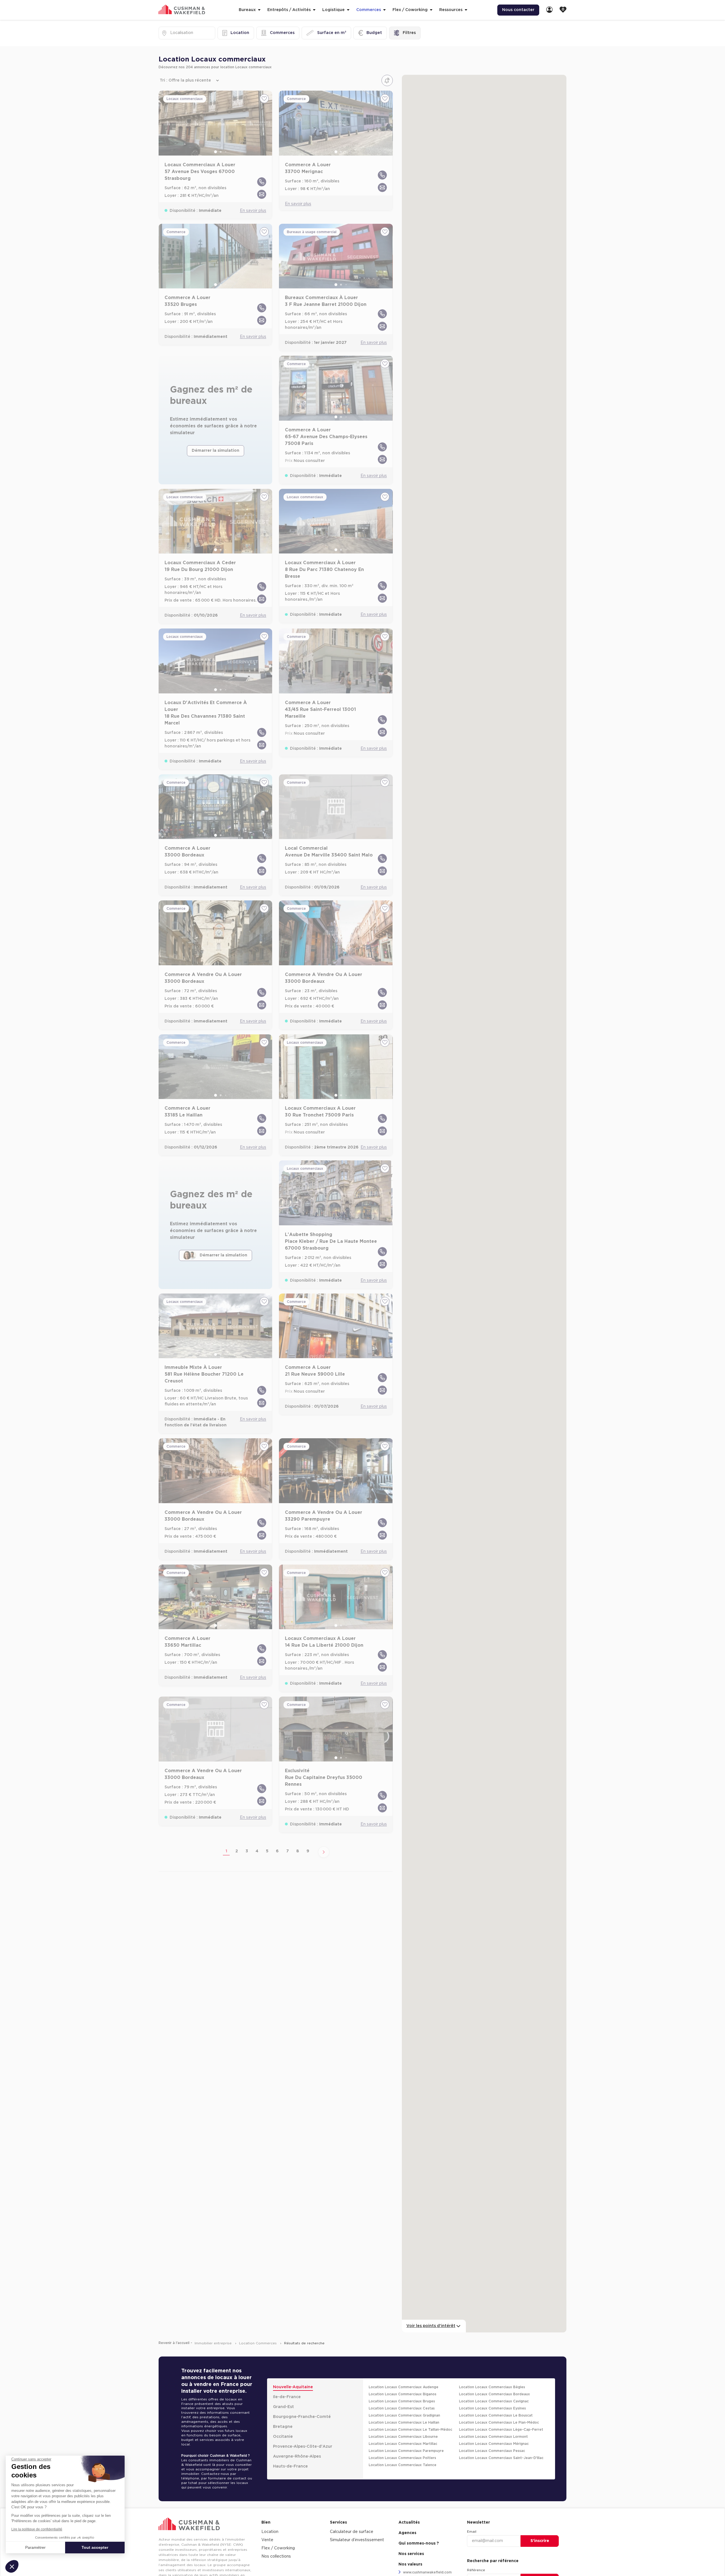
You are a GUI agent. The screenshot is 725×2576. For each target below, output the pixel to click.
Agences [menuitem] (407, 2533)
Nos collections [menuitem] (276, 2556)
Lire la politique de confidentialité (37, 2529)
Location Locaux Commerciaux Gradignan (404, 2415)
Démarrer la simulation (216, 451)
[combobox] (171, 33)
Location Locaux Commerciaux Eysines (492, 2408)
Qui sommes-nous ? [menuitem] (419, 2543)
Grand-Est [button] (283, 2407)
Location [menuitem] (270, 2532)
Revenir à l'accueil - (175, 2343)
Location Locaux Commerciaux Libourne (403, 2437)
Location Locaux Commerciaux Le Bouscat (496, 2415)
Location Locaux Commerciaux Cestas (402, 2408)
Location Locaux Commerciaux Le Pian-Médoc (499, 2422)
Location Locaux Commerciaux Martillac (403, 2444)
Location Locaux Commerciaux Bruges (402, 2401)
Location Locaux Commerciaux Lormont (493, 2437)
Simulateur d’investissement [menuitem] (357, 2540)
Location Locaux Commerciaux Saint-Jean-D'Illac (501, 2458)
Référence (476, 2570)
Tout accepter (95, 2547)
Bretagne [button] (283, 2427)
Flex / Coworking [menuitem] (278, 2548)
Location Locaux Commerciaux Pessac (492, 2451)
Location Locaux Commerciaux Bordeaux (494, 2394)
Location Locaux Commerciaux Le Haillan (404, 2422)
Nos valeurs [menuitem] (410, 2564)
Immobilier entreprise (214, 2343)
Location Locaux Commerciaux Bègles (492, 2387)
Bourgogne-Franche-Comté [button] (302, 2417)
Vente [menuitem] (267, 2540)
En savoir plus (253, 211)
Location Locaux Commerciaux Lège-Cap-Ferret (501, 2430)
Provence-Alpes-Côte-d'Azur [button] (303, 2447)
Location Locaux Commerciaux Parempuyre (406, 2451)
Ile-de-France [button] (287, 2397)
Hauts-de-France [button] (290, 2466)
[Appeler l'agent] (262, 182)
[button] (12, 2566)
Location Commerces (258, 2343)
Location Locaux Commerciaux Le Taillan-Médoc (411, 2430)
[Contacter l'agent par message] (262, 194)
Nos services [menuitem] (411, 2554)
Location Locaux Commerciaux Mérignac (494, 2444)
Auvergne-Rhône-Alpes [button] (297, 2456)
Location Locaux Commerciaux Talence (403, 2465)
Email (472, 2532)
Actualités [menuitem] (409, 2522)
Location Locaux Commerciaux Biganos (403, 2394)
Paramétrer (35, 2547)
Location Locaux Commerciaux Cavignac (494, 2401)
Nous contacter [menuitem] (518, 10)
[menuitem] (549, 10)
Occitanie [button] (283, 2437)
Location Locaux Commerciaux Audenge (404, 2387)
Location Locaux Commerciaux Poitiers (402, 2458)
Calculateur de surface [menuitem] (352, 2532)
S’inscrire (540, 2541)
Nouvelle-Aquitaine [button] (293, 2387)
